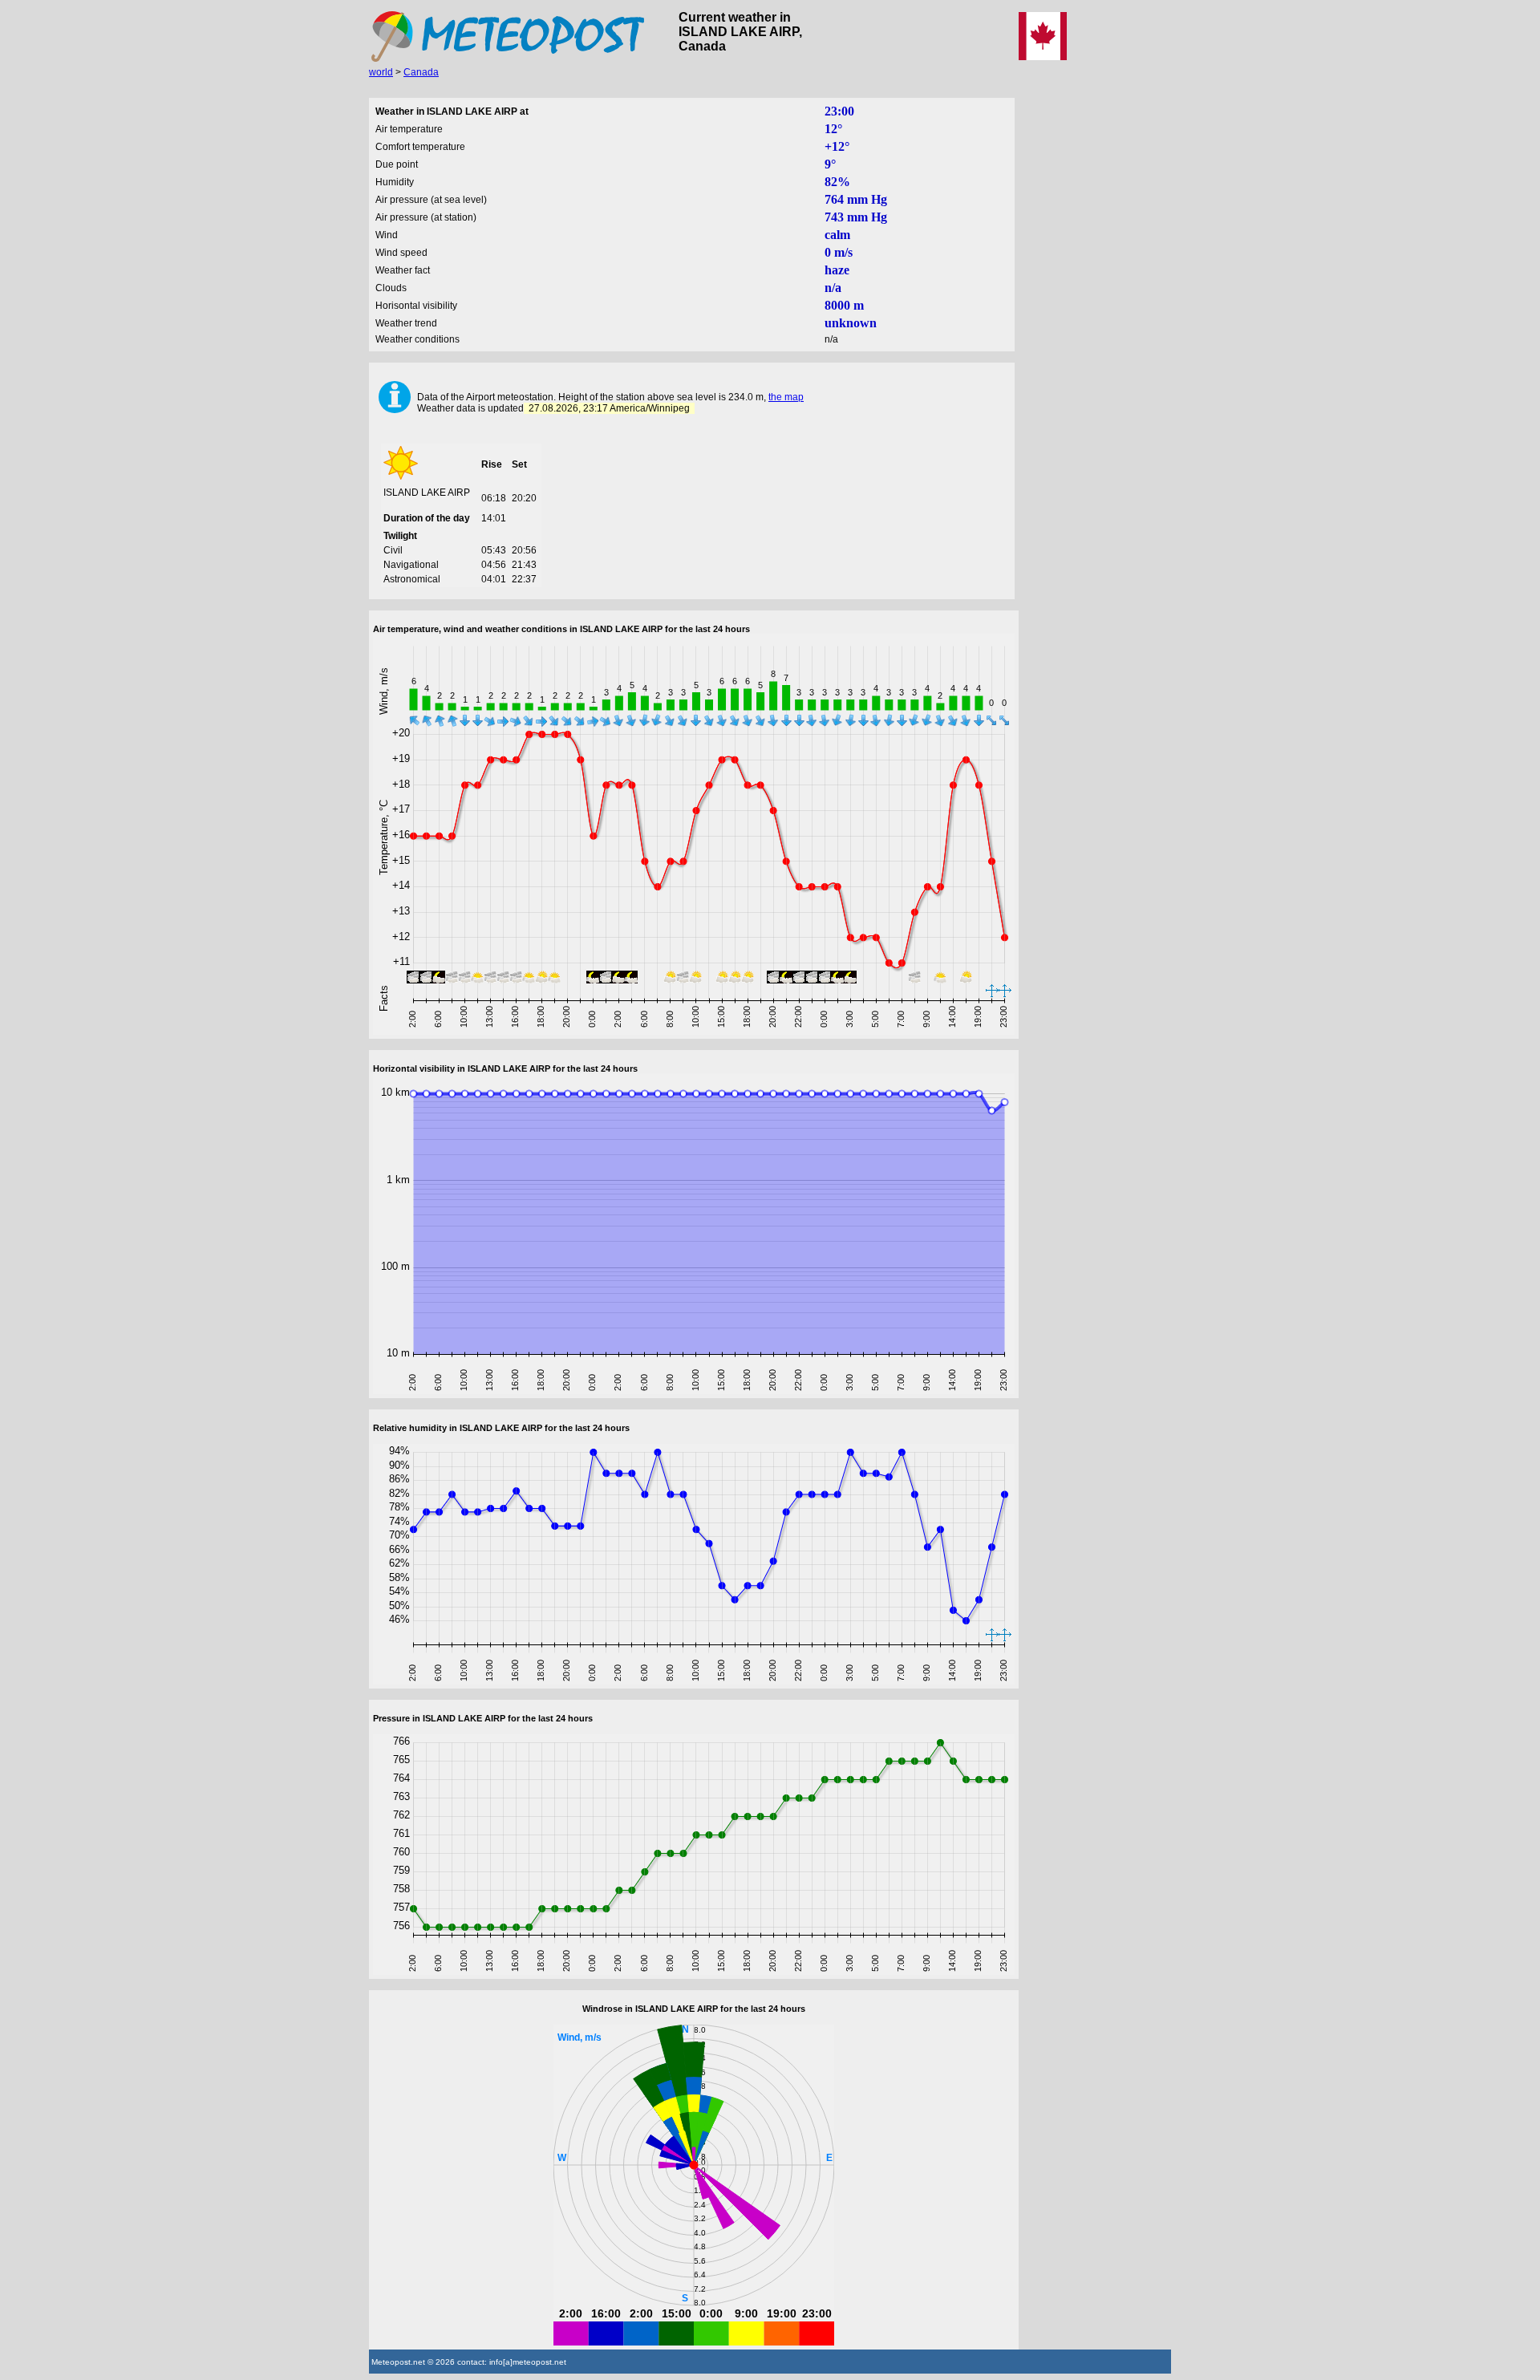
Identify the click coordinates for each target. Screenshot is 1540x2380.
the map (786, 397)
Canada (421, 72)
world (381, 72)
